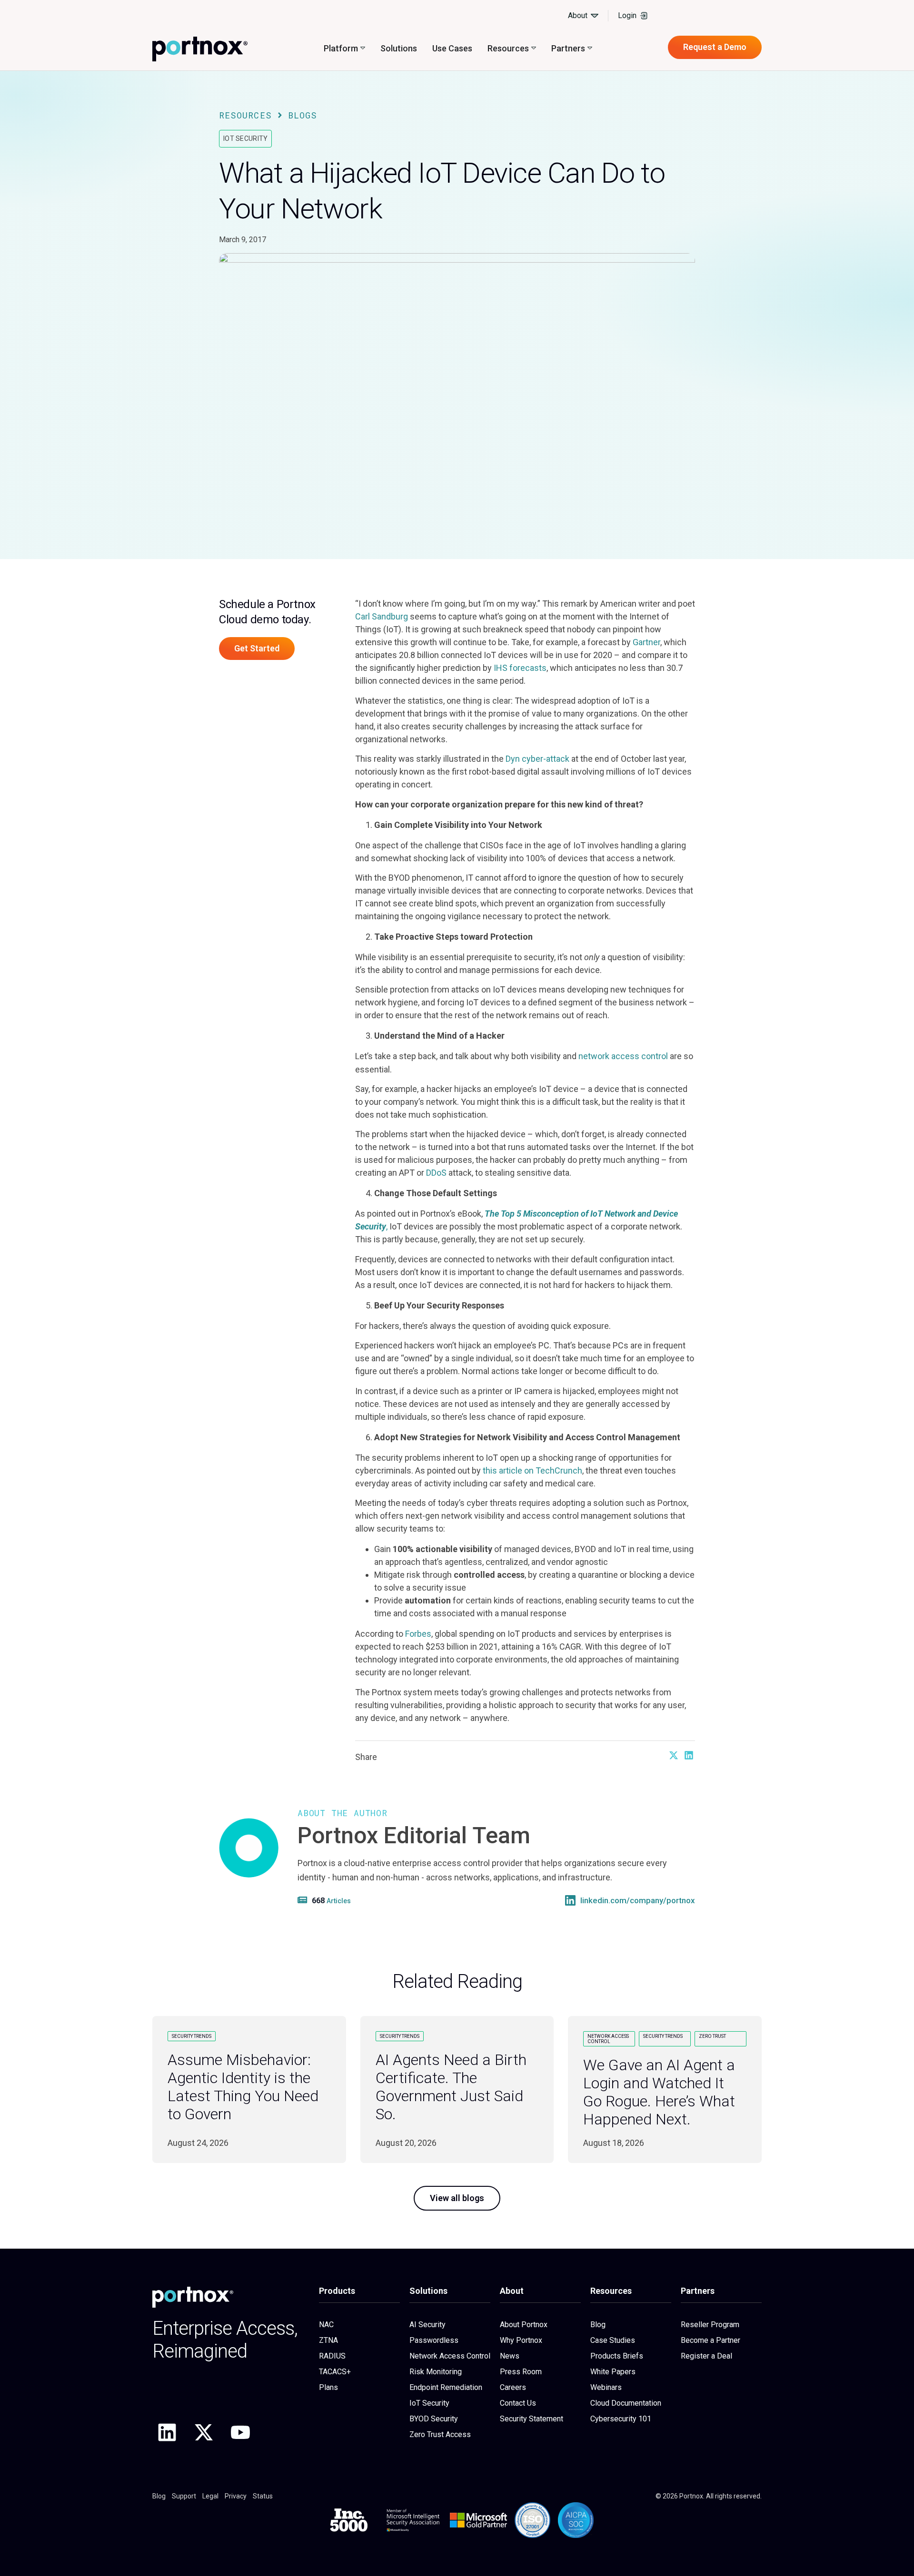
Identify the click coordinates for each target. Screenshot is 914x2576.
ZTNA (328, 2340)
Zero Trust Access (440, 2434)
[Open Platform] (363, 48)
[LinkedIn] (570, 1900)
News (510, 2356)
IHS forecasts (519, 668)
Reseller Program (710, 2325)
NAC (326, 2325)
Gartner (646, 642)
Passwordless (434, 2340)
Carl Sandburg (382, 616)
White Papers (613, 2372)
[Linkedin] (167, 2432)
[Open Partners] (590, 48)
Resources (245, 115)
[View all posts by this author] (304, 1900)
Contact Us (518, 2403)
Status (263, 2496)
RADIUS (332, 2356)
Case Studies (613, 2340)
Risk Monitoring (436, 2372)
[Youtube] (240, 2432)
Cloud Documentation (626, 2403)
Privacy (236, 2496)
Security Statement (532, 2419)
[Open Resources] (534, 48)
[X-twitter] (204, 2432)
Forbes (417, 1634)
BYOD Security (434, 2419)
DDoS (436, 1173)
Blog (598, 2325)
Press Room (521, 2372)
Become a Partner (710, 2340)
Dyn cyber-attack (537, 759)
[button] (673, 1755)
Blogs (303, 115)
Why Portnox (521, 2340)
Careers (513, 2387)
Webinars (606, 2387)
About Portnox (524, 2325)
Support (184, 2496)
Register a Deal (706, 2356)
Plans (328, 2387)
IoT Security (245, 138)
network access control (623, 1056)
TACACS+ (335, 2372)
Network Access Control (450, 2356)
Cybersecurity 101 (621, 2419)
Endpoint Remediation (446, 2387)
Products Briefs (617, 2356)
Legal (210, 2496)
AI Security (427, 2325)
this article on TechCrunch (532, 1470)
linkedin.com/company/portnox (638, 1901)
